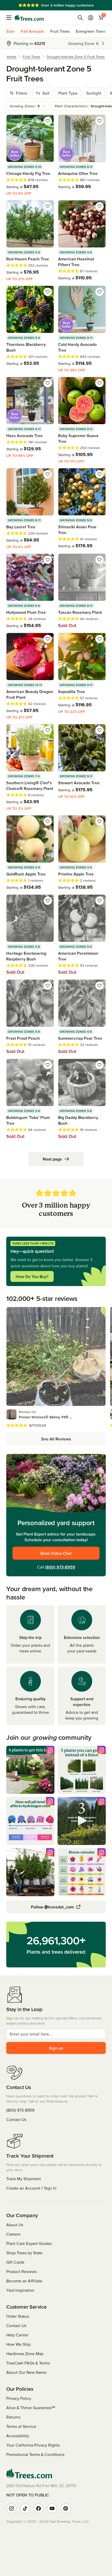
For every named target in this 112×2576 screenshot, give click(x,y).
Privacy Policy (19, 2398)
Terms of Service (21, 2426)
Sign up (56, 2048)
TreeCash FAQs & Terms (28, 2363)
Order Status (18, 2316)
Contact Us (16, 2119)
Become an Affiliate (24, 2281)
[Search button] (80, 18)
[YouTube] (52, 2508)
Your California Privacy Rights (33, 2445)
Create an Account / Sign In (31, 2188)
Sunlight (94, 93)
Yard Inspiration (20, 2290)
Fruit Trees (60, 31)
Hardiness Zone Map (25, 2354)
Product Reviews (21, 2271)
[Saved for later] (48, 121)
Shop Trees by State (24, 2253)
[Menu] (10, 18)
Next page (52, 1159)
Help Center (17, 2335)
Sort (46, 93)
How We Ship (18, 2344)
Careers (13, 2234)
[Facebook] (39, 2508)
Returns (13, 2417)
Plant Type (68, 93)
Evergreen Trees (91, 31)
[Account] (91, 18)
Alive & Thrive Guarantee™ (31, 2408)
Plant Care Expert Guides (29, 2243)
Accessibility (18, 2436)
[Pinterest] (66, 2508)
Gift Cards (15, 2262)
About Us (15, 2225)
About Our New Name (26, 2372)
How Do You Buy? (32, 1276)
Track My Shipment (24, 2179)
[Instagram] (11, 2508)
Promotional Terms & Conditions (35, 2454)
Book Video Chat (56, 1553)
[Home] (29, 18)
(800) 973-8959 (60, 1567)
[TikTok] (25, 2508)
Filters (21, 93)
